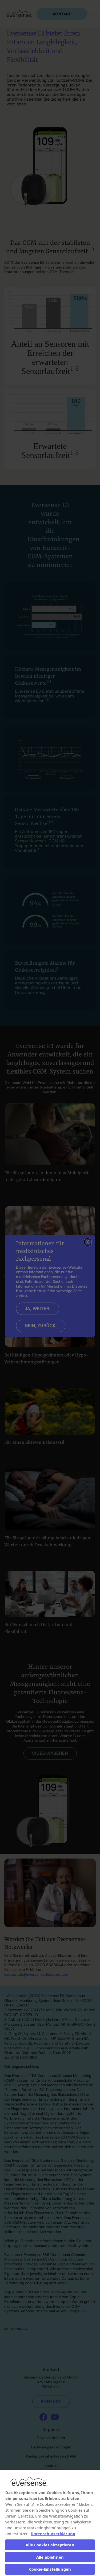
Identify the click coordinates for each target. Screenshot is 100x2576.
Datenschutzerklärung (53, 2534)
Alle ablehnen (50, 2557)
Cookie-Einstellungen (50, 2569)
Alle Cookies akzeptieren (50, 2545)
